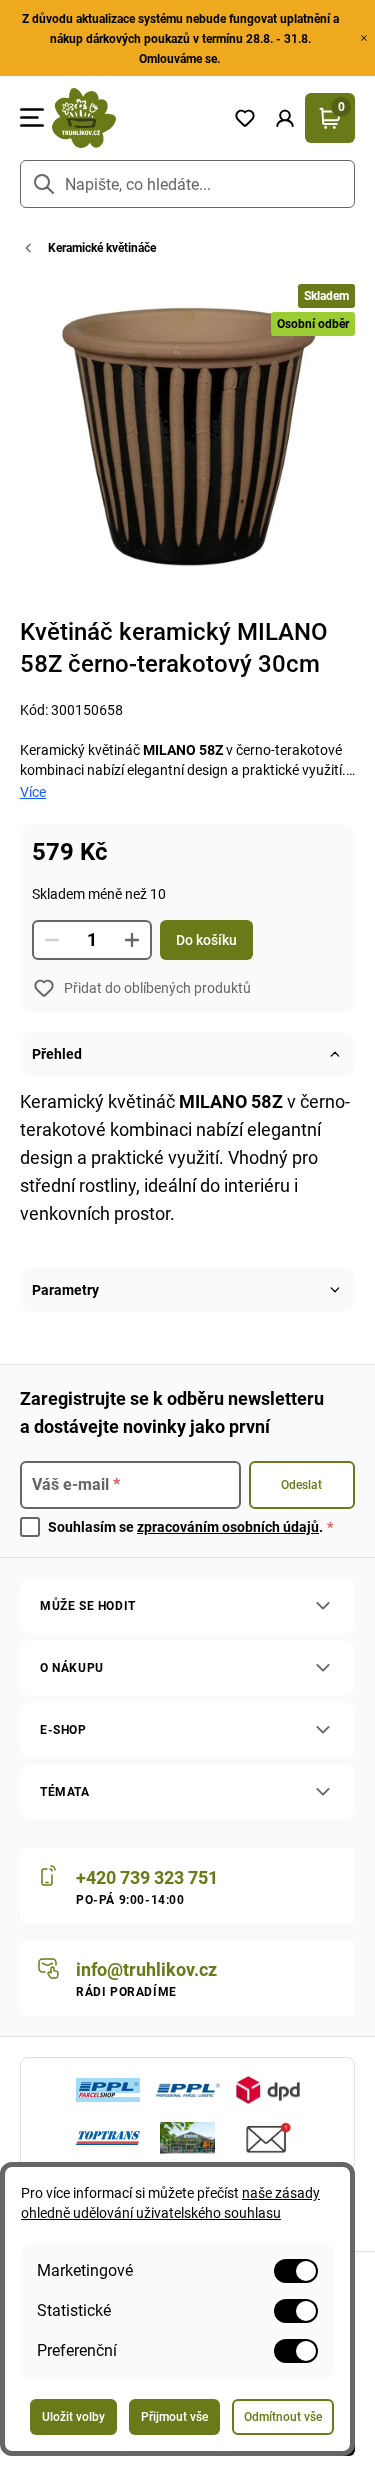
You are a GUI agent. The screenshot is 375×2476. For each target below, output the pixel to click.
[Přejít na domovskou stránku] (134, 118)
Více (33, 792)
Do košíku (206, 940)
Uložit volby (73, 2417)
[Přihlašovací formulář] (285, 118)
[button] (285, 118)
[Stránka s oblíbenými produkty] (245, 118)
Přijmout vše (174, 2417)
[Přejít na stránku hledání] (44, 184)
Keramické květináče (102, 248)
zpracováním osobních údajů (228, 1527)
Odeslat (301, 1485)
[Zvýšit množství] (132, 940)
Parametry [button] (65, 1290)
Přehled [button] (57, 1054)
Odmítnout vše (283, 2417)
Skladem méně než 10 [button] (99, 894)
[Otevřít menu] (32, 118)
